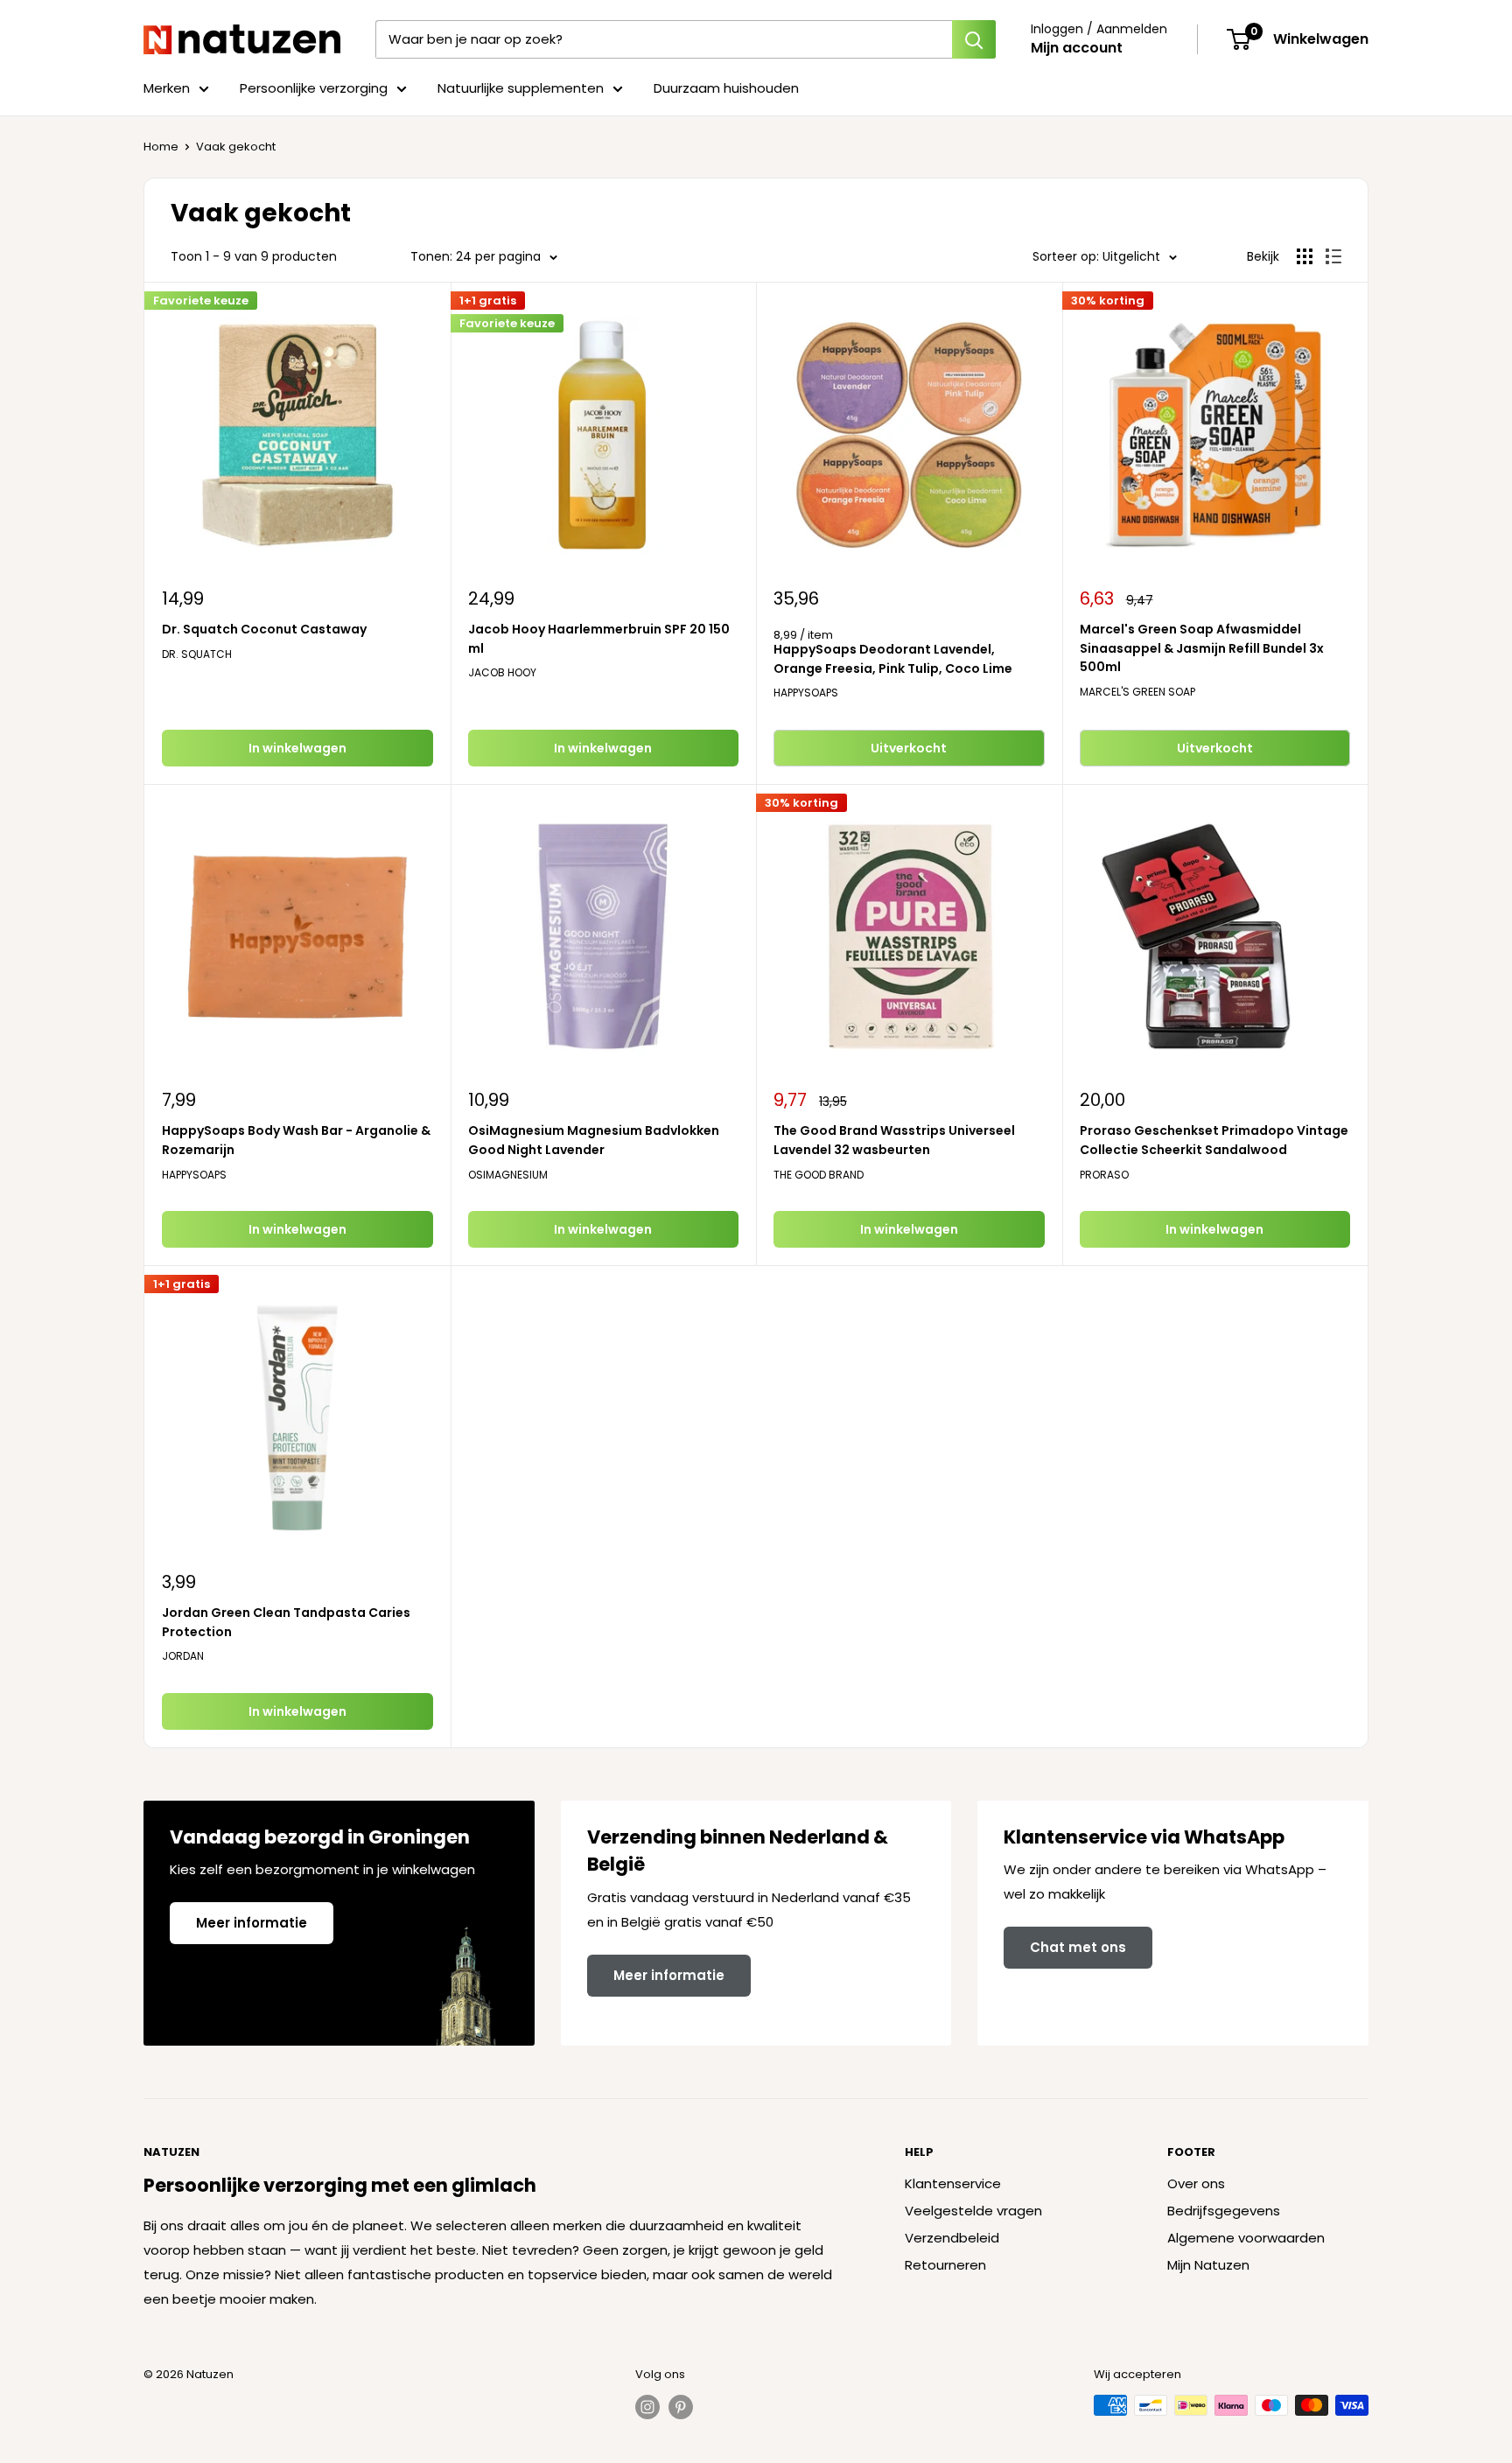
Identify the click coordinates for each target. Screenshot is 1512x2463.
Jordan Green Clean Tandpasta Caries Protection (286, 1622)
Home (161, 147)
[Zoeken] (974, 39)
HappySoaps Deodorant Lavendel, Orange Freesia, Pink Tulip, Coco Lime (893, 659)
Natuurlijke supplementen (521, 88)
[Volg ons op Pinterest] (681, 2407)
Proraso (1104, 1175)
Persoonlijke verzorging (314, 88)
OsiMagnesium (508, 1175)
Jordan (183, 1656)
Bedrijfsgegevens (1224, 2211)
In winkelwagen (297, 748)
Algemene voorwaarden (1246, 2238)
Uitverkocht (909, 748)
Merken (167, 88)
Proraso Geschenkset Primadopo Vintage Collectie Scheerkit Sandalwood (1214, 1140)
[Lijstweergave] (1333, 256)
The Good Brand (819, 1175)
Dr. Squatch (197, 654)
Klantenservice (953, 2183)
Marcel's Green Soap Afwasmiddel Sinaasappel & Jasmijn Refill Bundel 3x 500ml (1202, 648)
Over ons (1196, 2183)
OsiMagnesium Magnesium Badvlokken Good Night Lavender (594, 1140)
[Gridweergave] (1305, 256)
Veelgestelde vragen (973, 2211)
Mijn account (1077, 48)
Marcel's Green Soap (1137, 692)
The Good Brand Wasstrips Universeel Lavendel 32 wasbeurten (894, 1140)
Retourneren (945, 2265)
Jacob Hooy (502, 672)
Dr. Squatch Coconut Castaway (264, 629)
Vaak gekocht (236, 147)
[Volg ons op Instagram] (647, 2407)
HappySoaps (806, 693)
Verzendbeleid (952, 2238)
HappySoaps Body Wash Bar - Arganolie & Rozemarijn (296, 1140)
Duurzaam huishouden (726, 88)
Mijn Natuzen (1208, 2265)
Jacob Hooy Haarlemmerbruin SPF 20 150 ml (599, 639)
